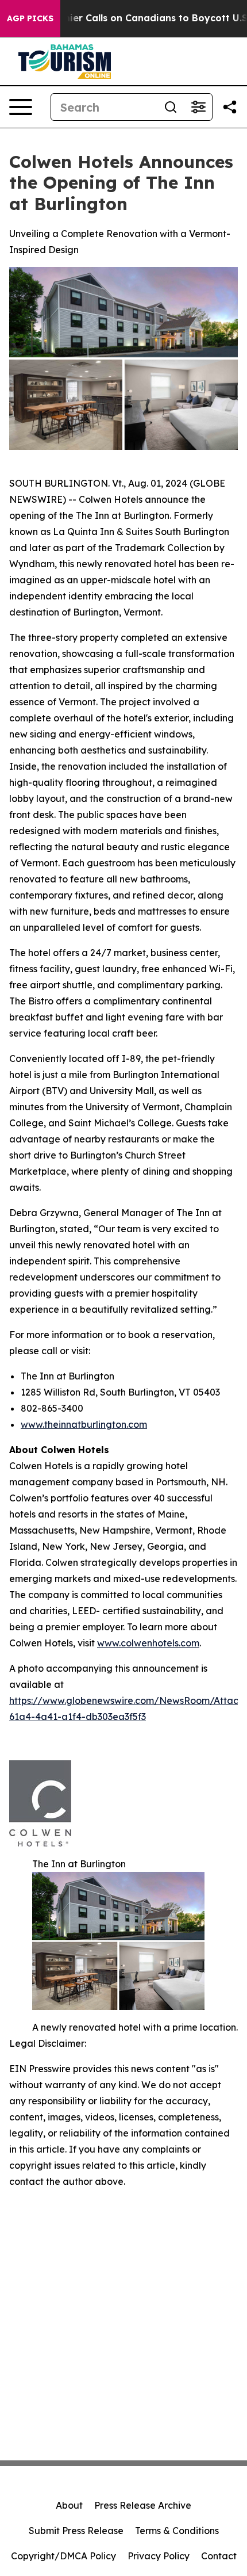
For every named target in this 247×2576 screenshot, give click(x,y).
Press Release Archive (143, 2505)
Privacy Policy (159, 2556)
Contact (219, 2556)
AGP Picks (30, 18)
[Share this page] (230, 107)
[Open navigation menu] (21, 107)
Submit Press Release (76, 2531)
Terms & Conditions (177, 2531)
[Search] (171, 107)
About (69, 2505)
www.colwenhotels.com (148, 1643)
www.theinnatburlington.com (84, 1424)
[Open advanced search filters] (198, 107)
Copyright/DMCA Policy (63, 2556)
